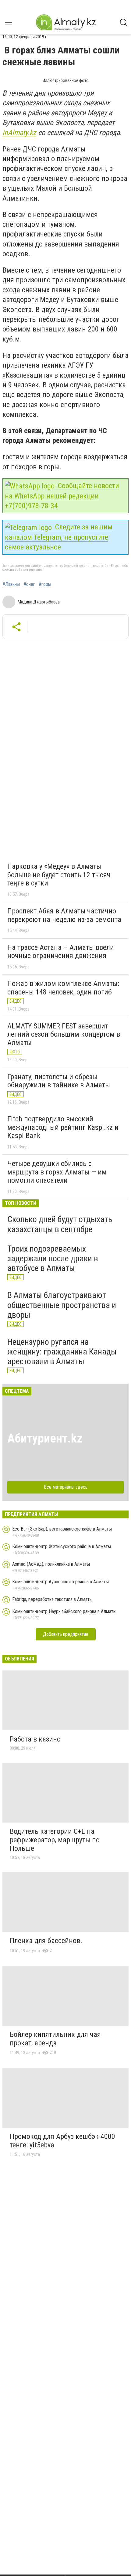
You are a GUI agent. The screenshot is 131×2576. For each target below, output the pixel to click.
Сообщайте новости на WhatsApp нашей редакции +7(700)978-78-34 (62, 496)
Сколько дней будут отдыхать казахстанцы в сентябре (60, 1224)
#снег (29, 584)
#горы (45, 584)
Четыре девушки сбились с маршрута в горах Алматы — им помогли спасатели (57, 1172)
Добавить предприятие (66, 1634)
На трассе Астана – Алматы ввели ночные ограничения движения (61, 952)
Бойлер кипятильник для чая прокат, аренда (55, 2039)
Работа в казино (35, 1739)
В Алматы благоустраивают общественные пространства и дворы (62, 1305)
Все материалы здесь (66, 1487)
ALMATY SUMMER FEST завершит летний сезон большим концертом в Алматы (64, 1034)
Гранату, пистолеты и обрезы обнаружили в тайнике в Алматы (59, 1081)
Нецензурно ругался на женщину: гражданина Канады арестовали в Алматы (62, 1352)
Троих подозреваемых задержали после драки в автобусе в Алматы (53, 1258)
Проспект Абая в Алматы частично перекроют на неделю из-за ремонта (64, 915)
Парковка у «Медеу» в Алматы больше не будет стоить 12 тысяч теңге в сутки (59, 875)
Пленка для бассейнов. (46, 1941)
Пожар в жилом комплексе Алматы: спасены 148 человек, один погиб (63, 988)
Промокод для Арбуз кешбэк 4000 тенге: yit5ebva (62, 2141)
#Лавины (11, 584)
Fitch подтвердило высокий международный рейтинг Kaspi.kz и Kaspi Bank (63, 1127)
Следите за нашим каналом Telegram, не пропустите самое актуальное (59, 537)
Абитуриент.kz (45, 1438)
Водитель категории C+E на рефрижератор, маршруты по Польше (55, 1840)
